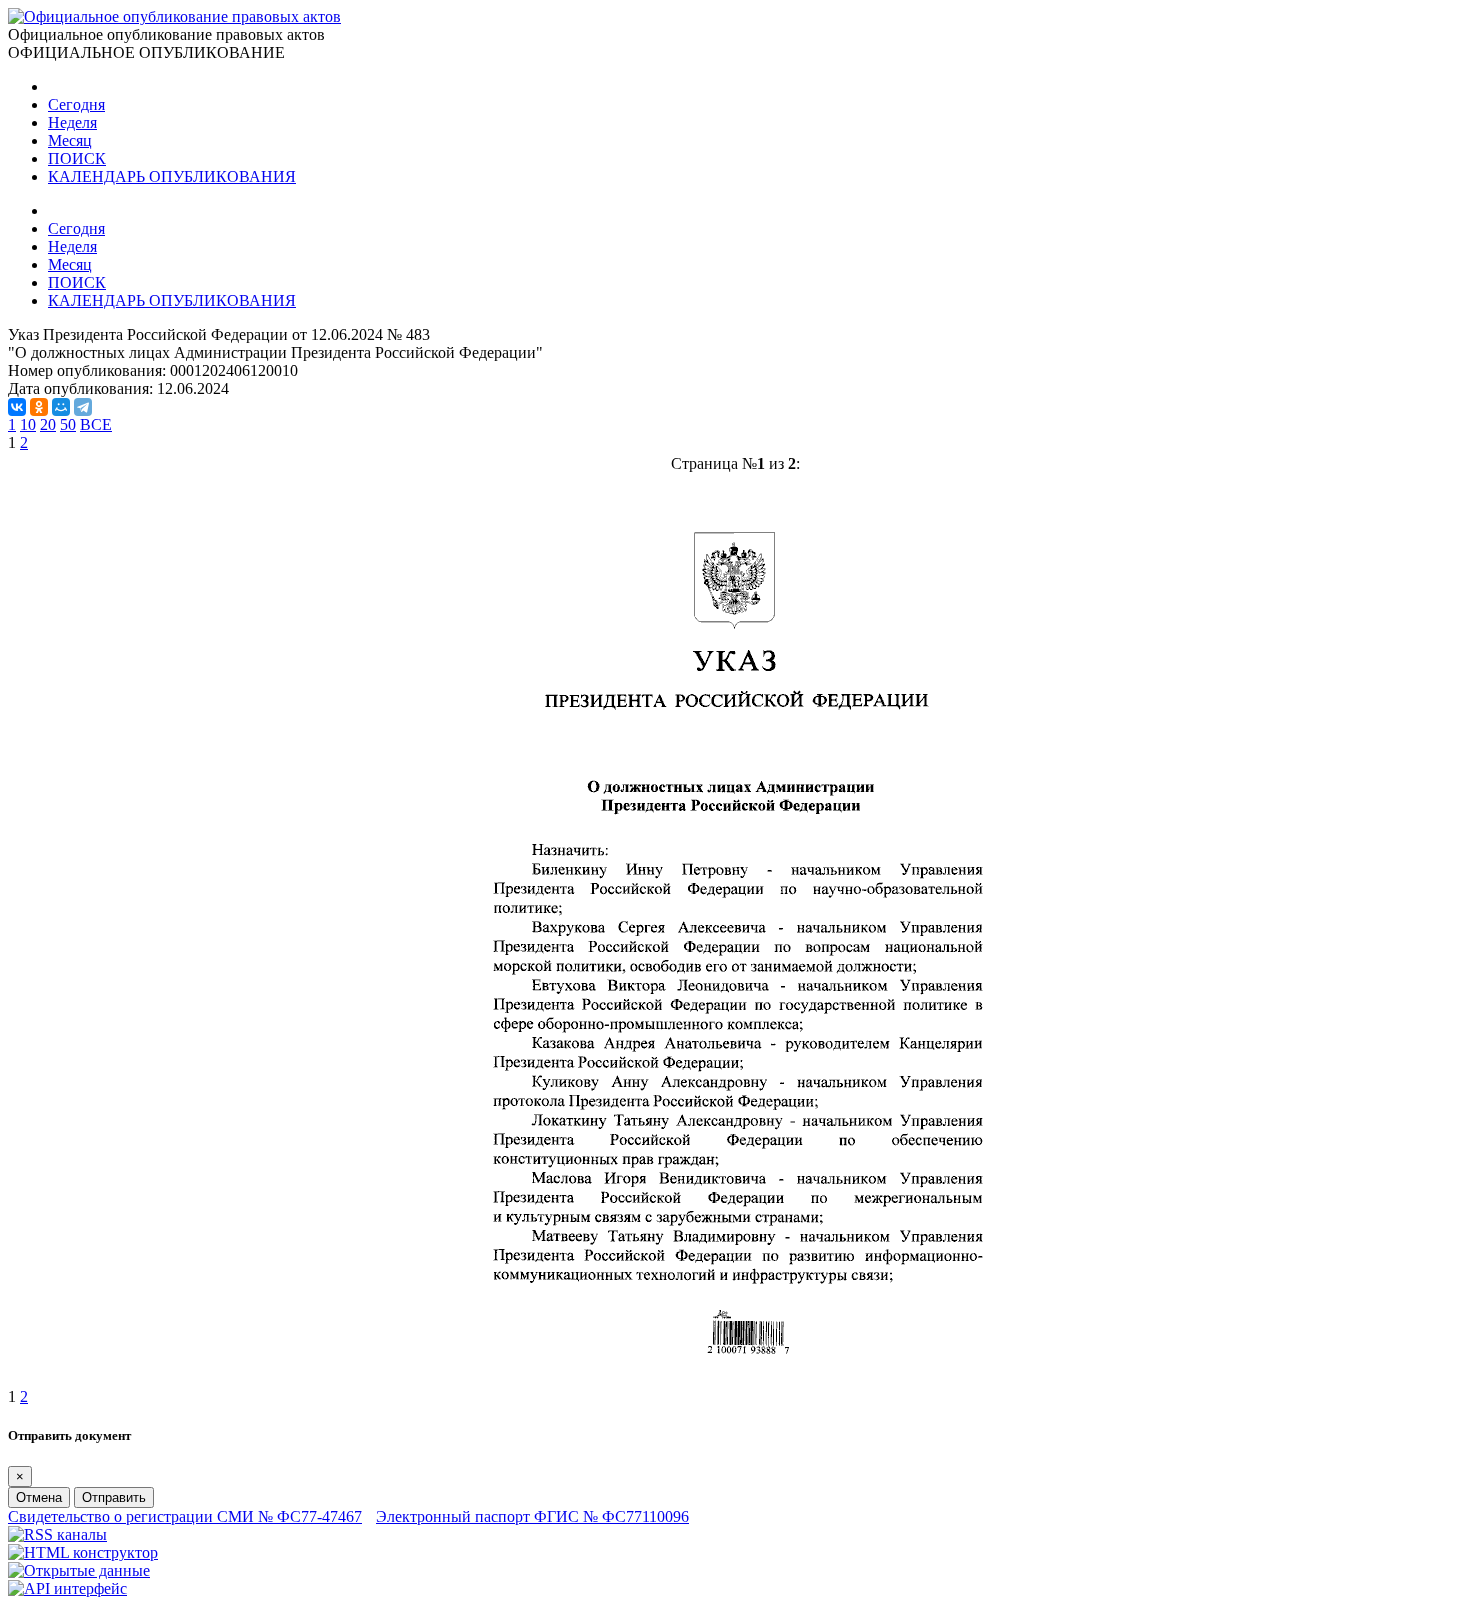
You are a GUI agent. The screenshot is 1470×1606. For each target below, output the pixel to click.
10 (28, 424)
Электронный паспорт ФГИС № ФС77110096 (532, 1516)
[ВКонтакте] (17, 407)
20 (48, 424)
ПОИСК (77, 158)
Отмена (39, 1497)
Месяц (70, 140)
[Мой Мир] (61, 407)
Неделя (72, 122)
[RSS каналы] (57, 1534)
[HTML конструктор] (83, 1552)
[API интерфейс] (67, 1588)
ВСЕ (96, 424)
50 (68, 424)
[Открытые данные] (79, 1570)
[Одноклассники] (39, 407)
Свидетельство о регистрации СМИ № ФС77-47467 (185, 1516)
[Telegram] (83, 407)
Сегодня (76, 104)
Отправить (114, 1497)
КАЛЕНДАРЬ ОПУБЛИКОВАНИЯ (172, 176)
